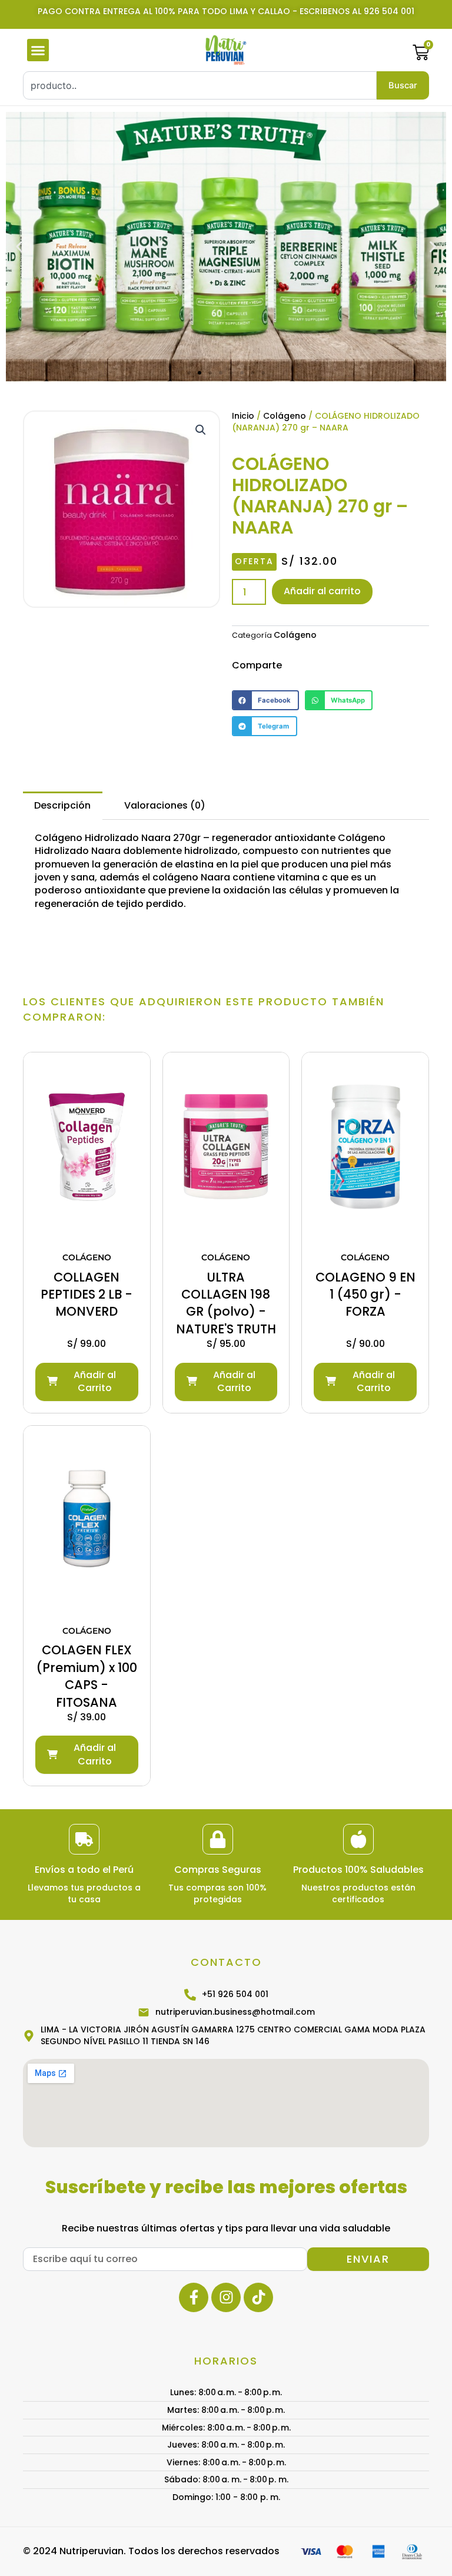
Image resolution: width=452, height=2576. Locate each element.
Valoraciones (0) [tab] (165, 805)
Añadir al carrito (322, 591)
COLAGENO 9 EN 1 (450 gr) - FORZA (365, 1294)
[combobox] (200, 85)
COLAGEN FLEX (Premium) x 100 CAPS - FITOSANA (87, 1676)
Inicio (243, 416)
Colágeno (285, 416)
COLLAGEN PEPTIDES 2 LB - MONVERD (87, 1294)
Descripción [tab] (62, 805)
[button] (38, 50)
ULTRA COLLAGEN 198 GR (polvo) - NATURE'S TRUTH (226, 1303)
